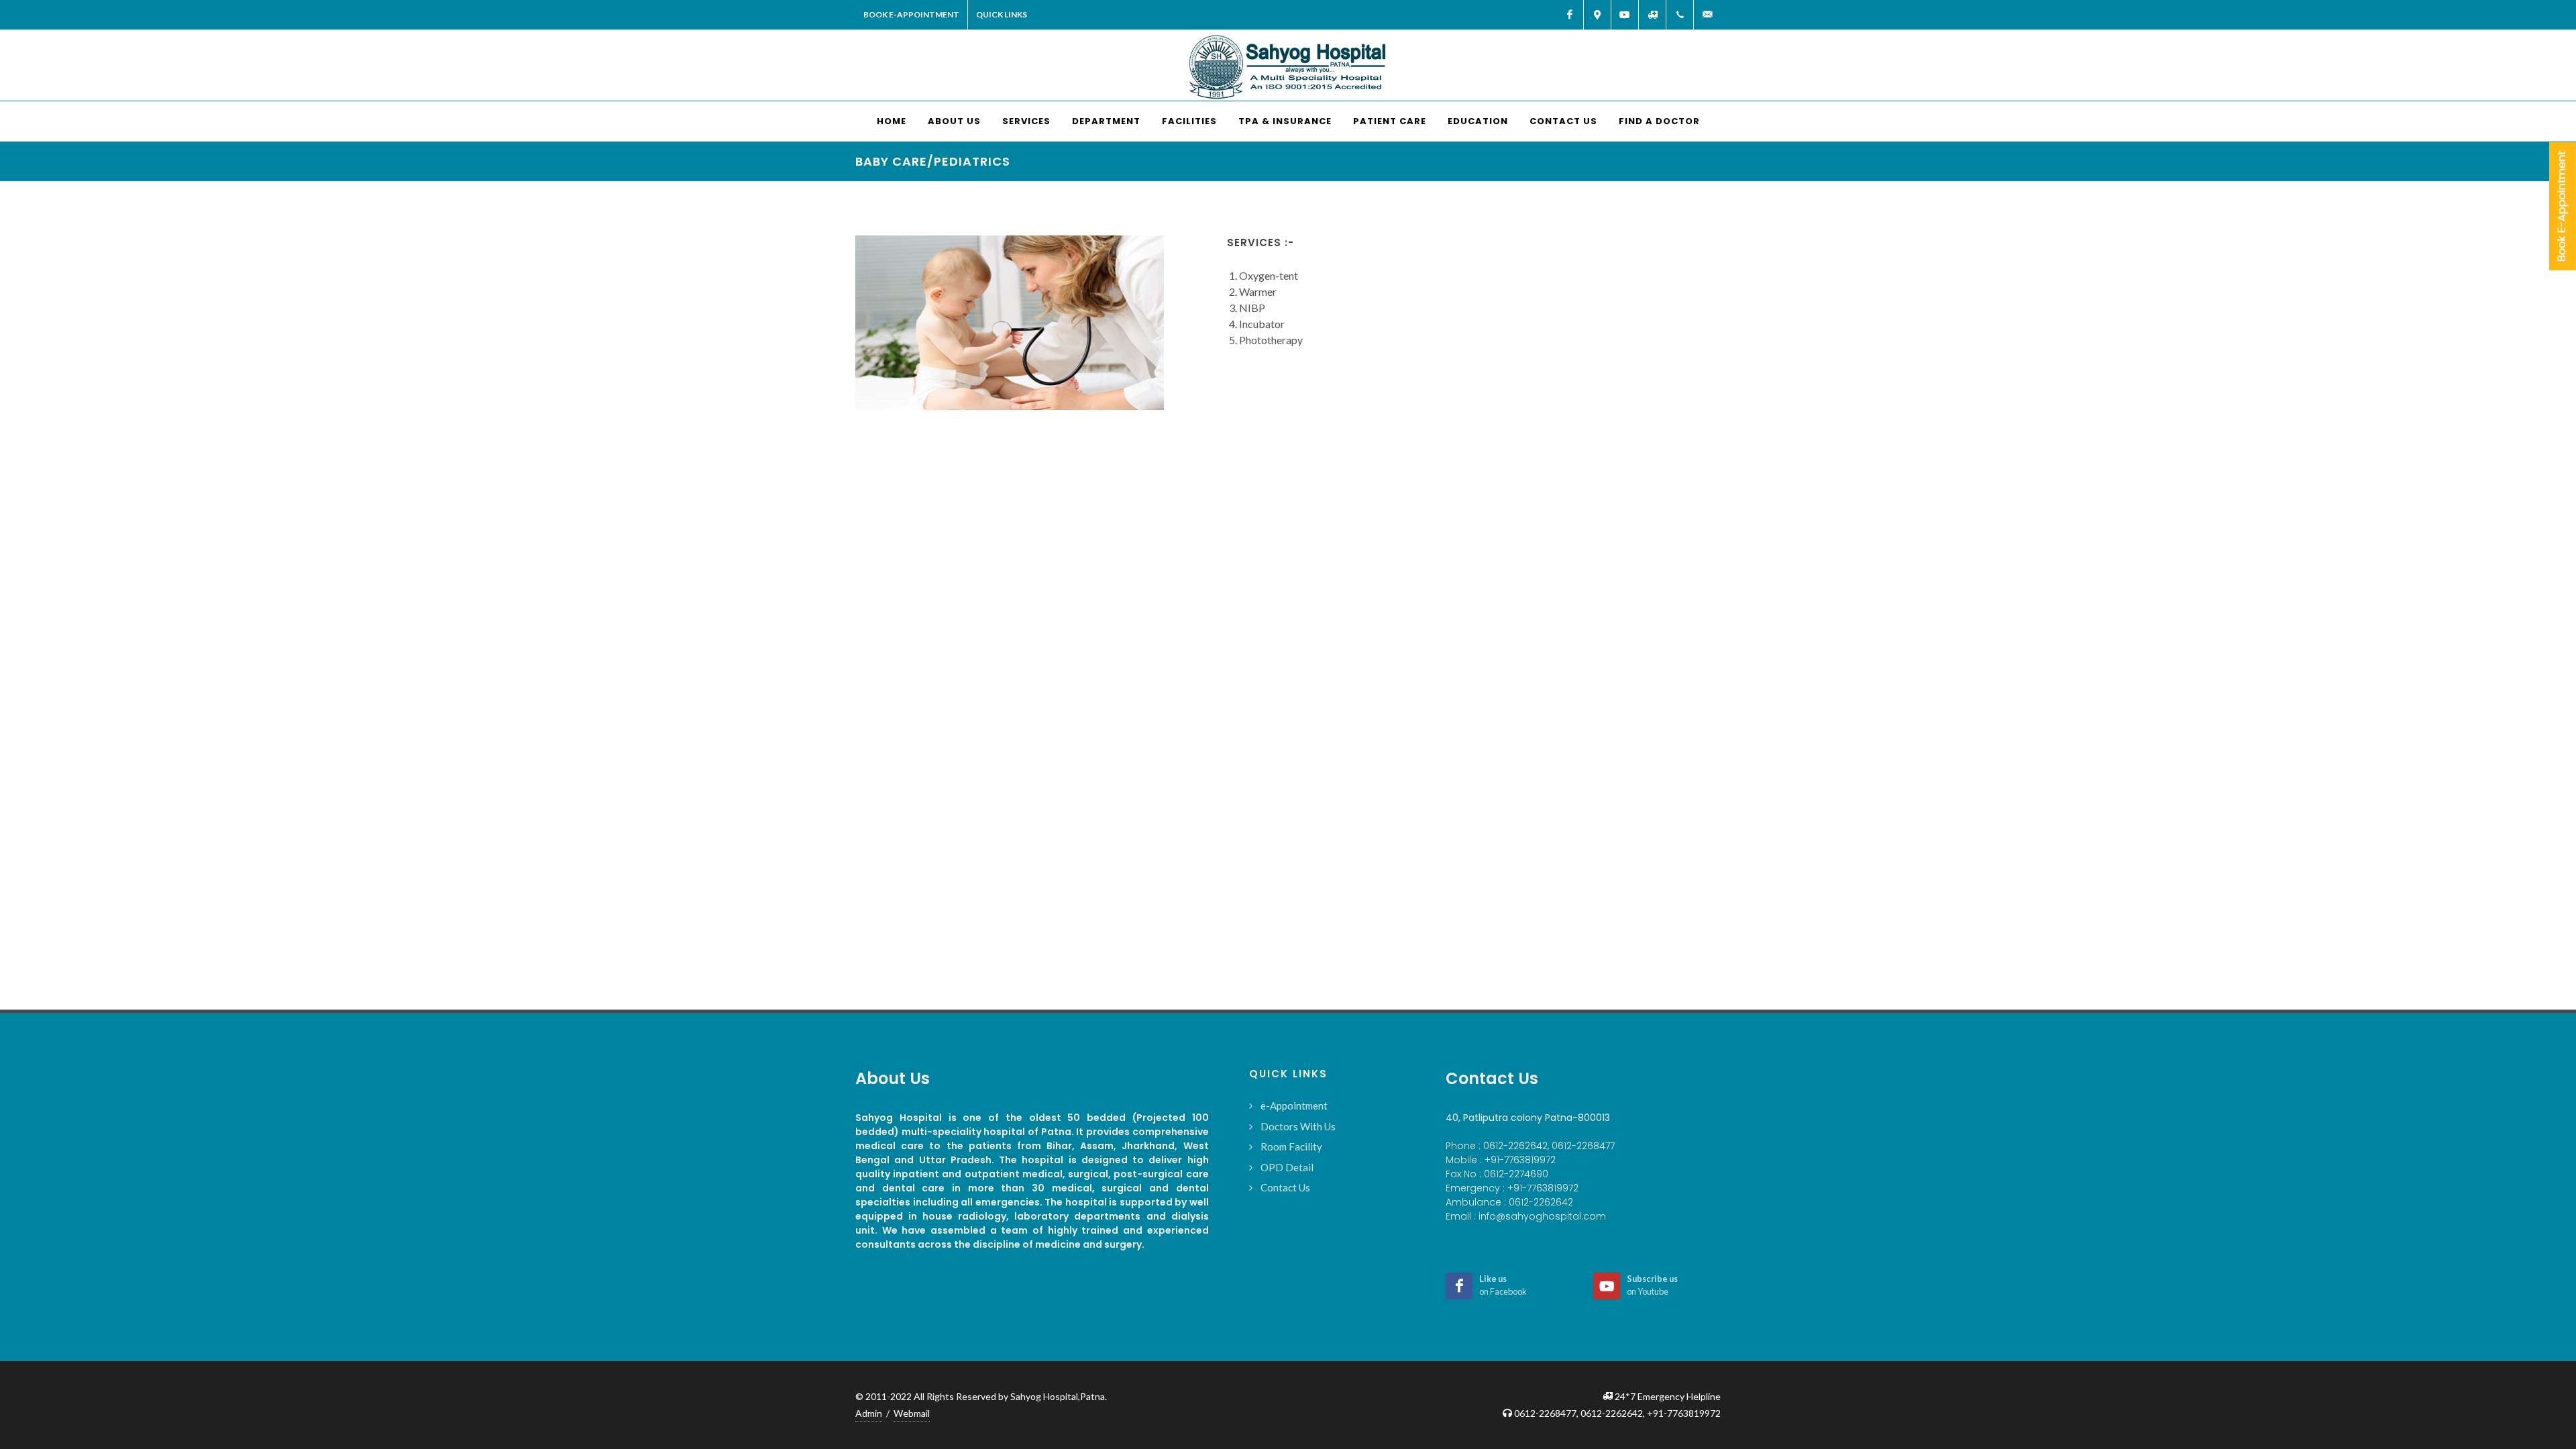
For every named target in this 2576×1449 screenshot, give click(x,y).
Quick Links (1002, 14)
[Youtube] (1625, 15)
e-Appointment (1294, 1106)
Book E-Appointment (911, 14)
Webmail (912, 1413)
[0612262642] (1680, 15)
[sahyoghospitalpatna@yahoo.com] (1707, 15)
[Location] (1597, 15)
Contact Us (1285, 1187)
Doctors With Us (1298, 1126)
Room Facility (1291, 1146)
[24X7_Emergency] (1652, 15)
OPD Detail (1287, 1167)
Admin (869, 1413)
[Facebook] (1570, 15)
